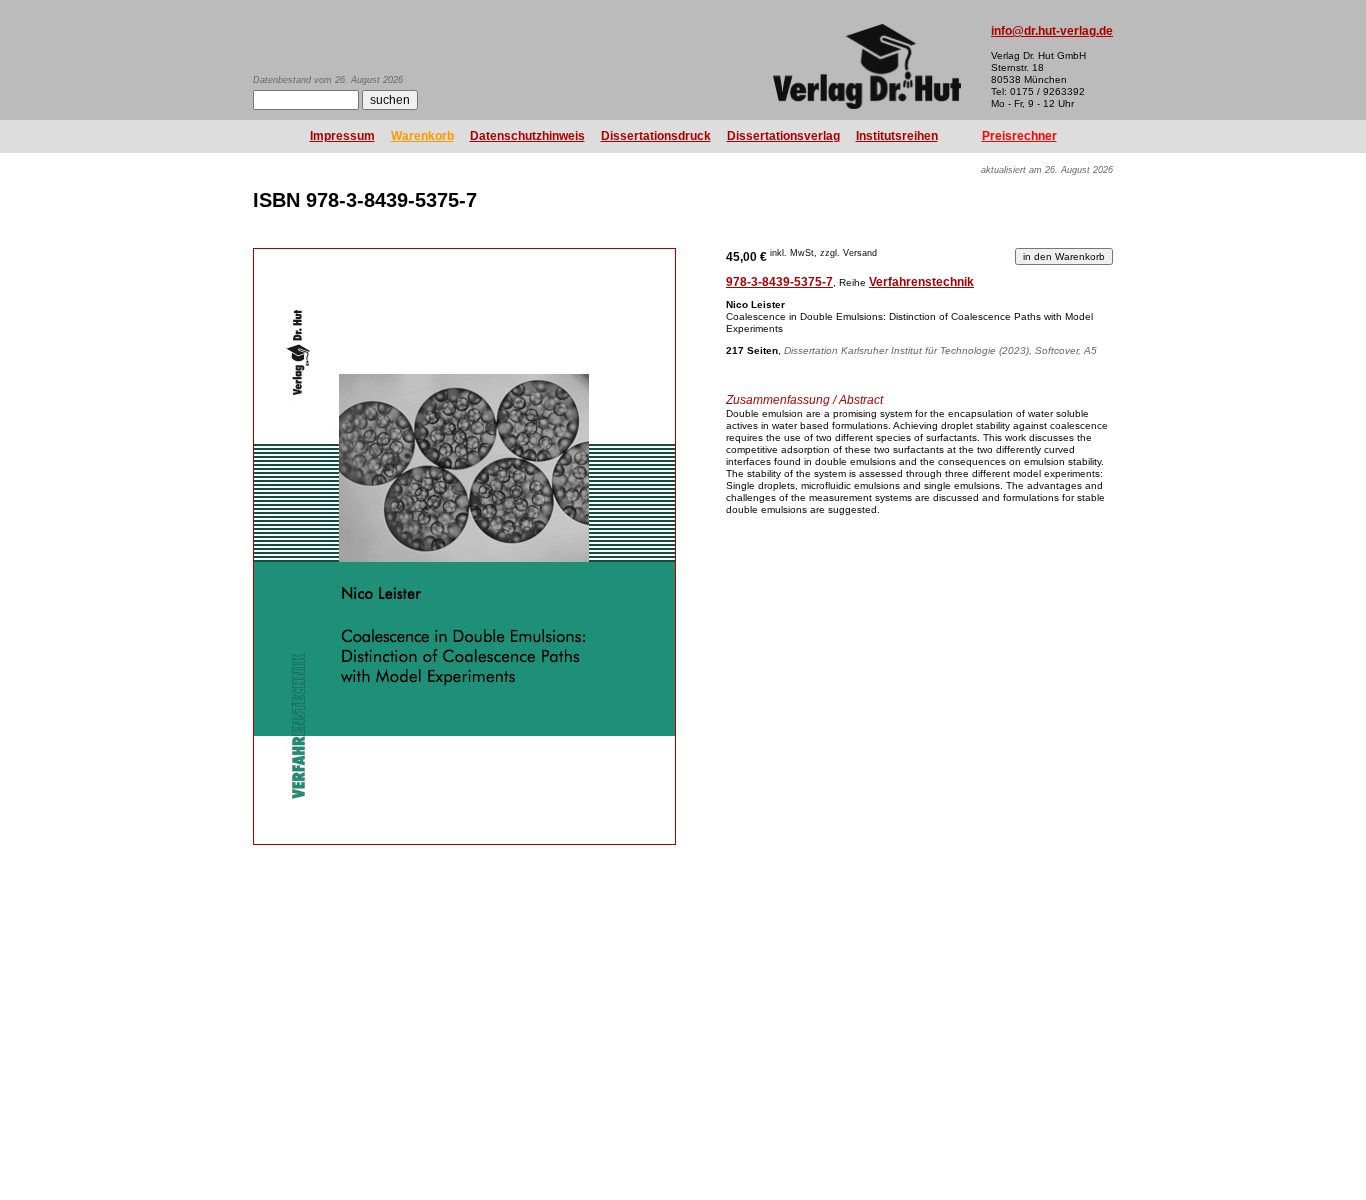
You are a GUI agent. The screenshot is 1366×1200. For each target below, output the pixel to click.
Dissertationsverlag (783, 136)
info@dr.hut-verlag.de (1052, 31)
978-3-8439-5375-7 (779, 282)
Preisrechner (1019, 136)
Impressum (342, 136)
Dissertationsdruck (656, 136)
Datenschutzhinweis (527, 136)
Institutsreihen (897, 136)
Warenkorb (422, 136)
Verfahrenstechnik (921, 282)
